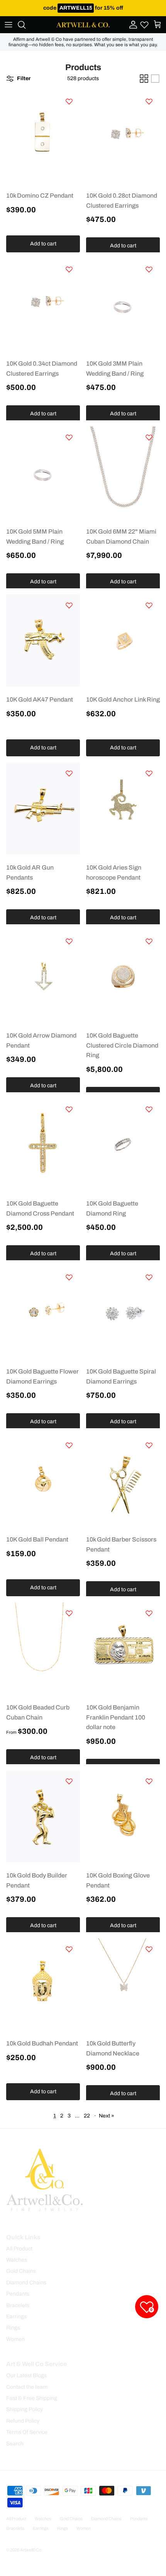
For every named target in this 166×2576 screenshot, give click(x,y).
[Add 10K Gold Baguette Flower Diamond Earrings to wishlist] (69, 1277)
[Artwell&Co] (83, 25)
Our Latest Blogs (26, 2375)
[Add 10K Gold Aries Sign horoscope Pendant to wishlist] (149, 773)
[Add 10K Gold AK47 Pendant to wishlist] (69, 605)
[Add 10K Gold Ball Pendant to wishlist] (69, 1445)
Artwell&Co (31, 2550)
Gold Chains (21, 2271)
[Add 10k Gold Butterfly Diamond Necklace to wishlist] (149, 1949)
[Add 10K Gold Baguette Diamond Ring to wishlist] (149, 1109)
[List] (155, 79)
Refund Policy (23, 2421)
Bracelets (18, 2305)
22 (87, 2116)
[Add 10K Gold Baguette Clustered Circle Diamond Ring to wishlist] (149, 941)
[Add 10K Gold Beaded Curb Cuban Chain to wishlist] (69, 1613)
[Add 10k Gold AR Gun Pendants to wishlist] (69, 773)
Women (15, 2339)
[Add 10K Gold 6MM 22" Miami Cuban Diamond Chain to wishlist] (149, 437)
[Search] (25, 25)
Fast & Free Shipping (32, 2398)
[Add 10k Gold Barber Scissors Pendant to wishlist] (149, 1445)
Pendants (18, 2294)
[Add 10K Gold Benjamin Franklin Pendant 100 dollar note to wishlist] (149, 1613)
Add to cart (43, 244)
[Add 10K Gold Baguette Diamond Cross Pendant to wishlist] (69, 1109)
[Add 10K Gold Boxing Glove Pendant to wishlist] (149, 1781)
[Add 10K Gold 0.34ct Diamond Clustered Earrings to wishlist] (69, 269)
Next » (107, 2116)
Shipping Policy (25, 2409)
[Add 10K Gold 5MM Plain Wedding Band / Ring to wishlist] (69, 437)
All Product (19, 2249)
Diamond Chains (26, 2283)
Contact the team (27, 2387)
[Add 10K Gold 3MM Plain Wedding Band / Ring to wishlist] (149, 269)
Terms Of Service (27, 2432)
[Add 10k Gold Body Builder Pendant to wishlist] (69, 1781)
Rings (13, 2328)
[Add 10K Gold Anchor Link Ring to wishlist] (149, 605)
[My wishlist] (144, 25)
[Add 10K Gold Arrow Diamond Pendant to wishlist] (69, 941)
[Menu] (8, 25)
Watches (17, 2260)
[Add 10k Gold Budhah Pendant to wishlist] (69, 1949)
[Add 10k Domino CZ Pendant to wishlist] (69, 101)
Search (15, 2444)
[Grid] (144, 79)
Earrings (16, 2317)
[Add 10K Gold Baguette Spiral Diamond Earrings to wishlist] (149, 1277)
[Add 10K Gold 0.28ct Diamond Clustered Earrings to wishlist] (149, 101)
